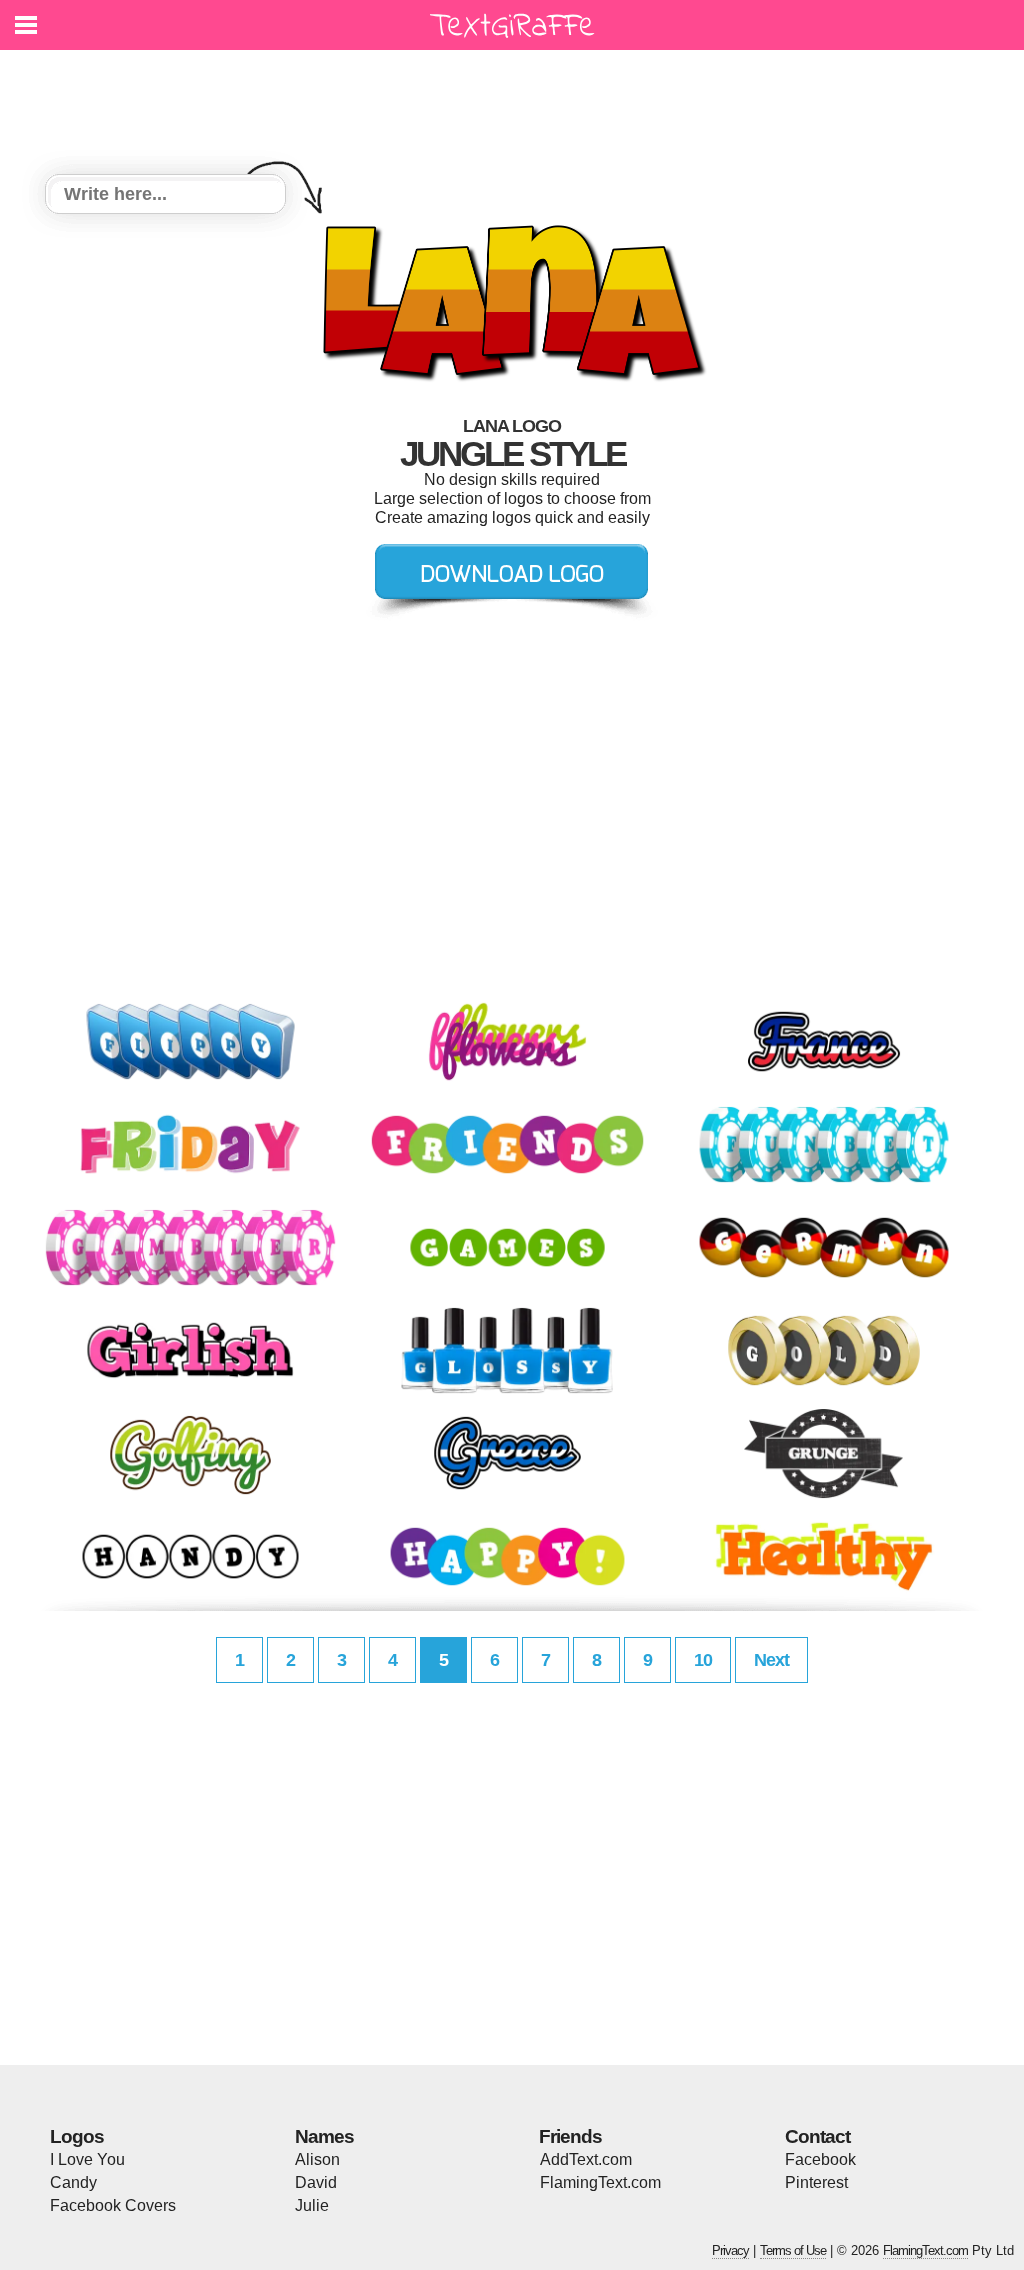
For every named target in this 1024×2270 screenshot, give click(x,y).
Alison (317, 2159)
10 (703, 1660)
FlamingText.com (600, 2182)
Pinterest (816, 2182)
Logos (77, 2136)
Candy (73, 2182)
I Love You (87, 2159)
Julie (312, 2205)
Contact (817, 2136)
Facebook (820, 2159)
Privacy (730, 2250)
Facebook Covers (113, 2205)
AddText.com (586, 2159)
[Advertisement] (517, 100)
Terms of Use (793, 2250)
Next (771, 1660)
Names (324, 2136)
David (316, 2182)
